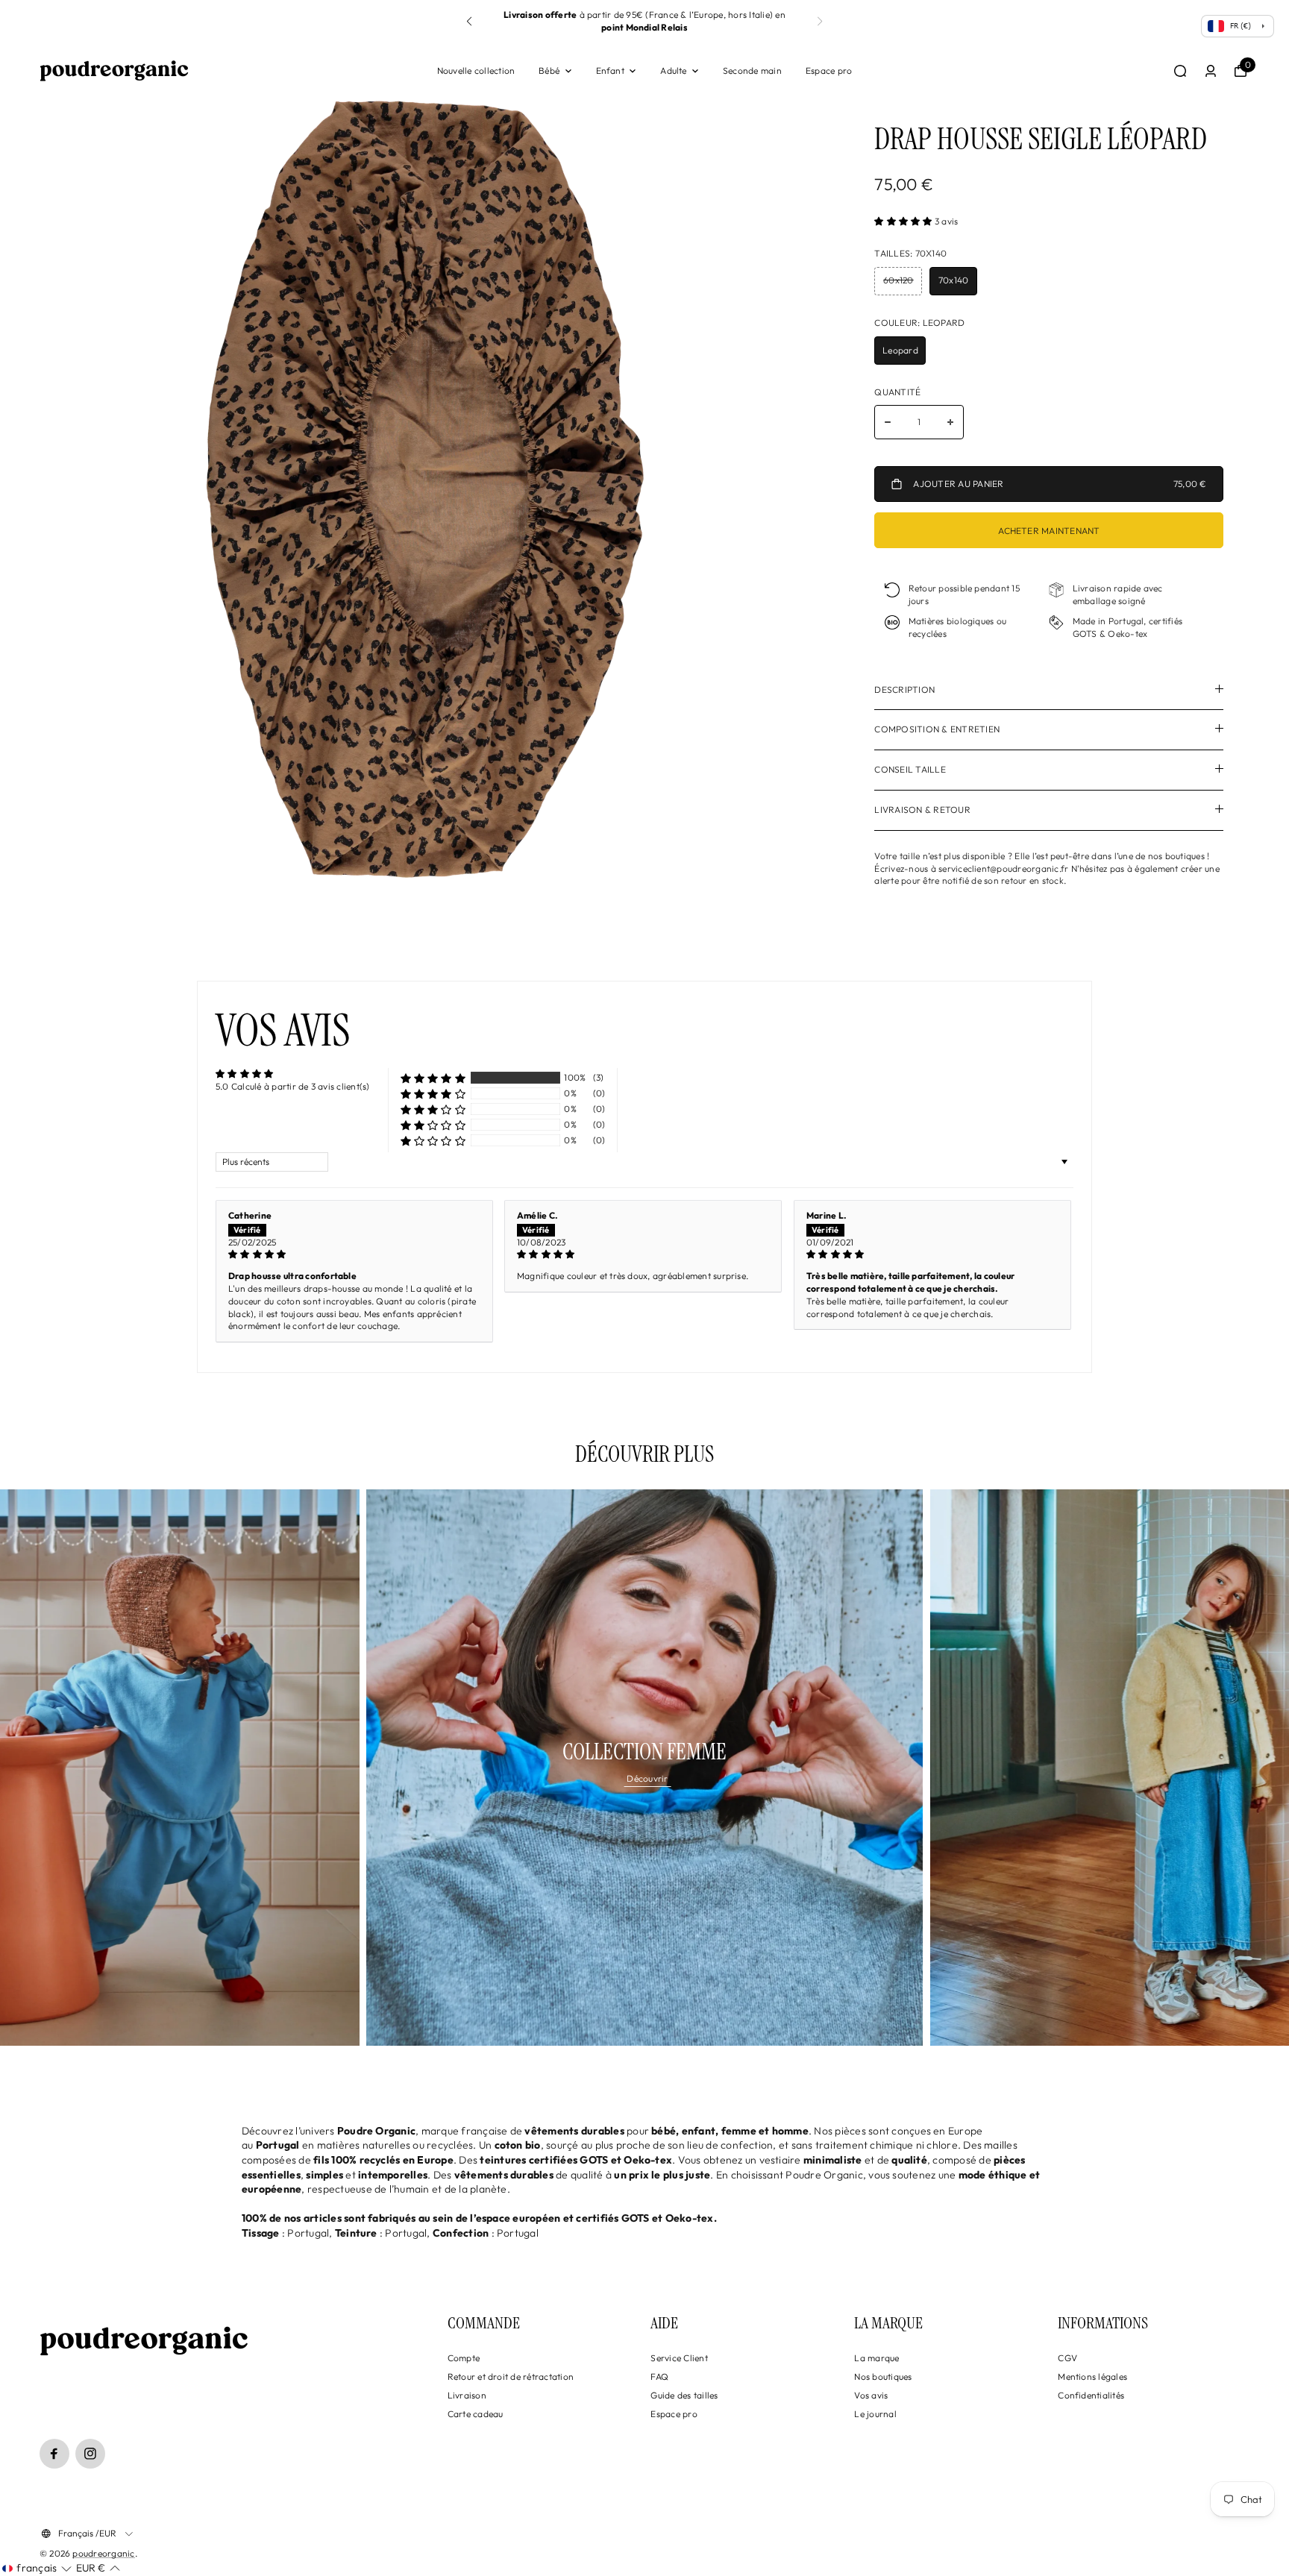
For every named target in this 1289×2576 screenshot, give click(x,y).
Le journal (875, 2414)
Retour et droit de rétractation (511, 2376)
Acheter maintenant (1049, 531)
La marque (876, 2358)
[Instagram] (90, 2454)
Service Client (679, 2358)
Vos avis (871, 2395)
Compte (464, 2358)
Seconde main (752, 70)
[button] (820, 22)
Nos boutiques (883, 2376)
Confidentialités (1091, 2395)
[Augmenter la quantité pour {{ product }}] (950, 422)
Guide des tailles (684, 2395)
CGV (1067, 2358)
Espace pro (829, 70)
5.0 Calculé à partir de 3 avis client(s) (293, 1086)
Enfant (610, 70)
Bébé (549, 70)
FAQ (659, 2376)
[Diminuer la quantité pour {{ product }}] (888, 422)
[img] (354, 1255)
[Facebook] (54, 2454)
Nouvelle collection (476, 70)
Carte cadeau (476, 2414)
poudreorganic (103, 2553)
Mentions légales (1092, 2376)
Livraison (467, 2395)
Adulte (673, 70)
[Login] (1211, 71)
